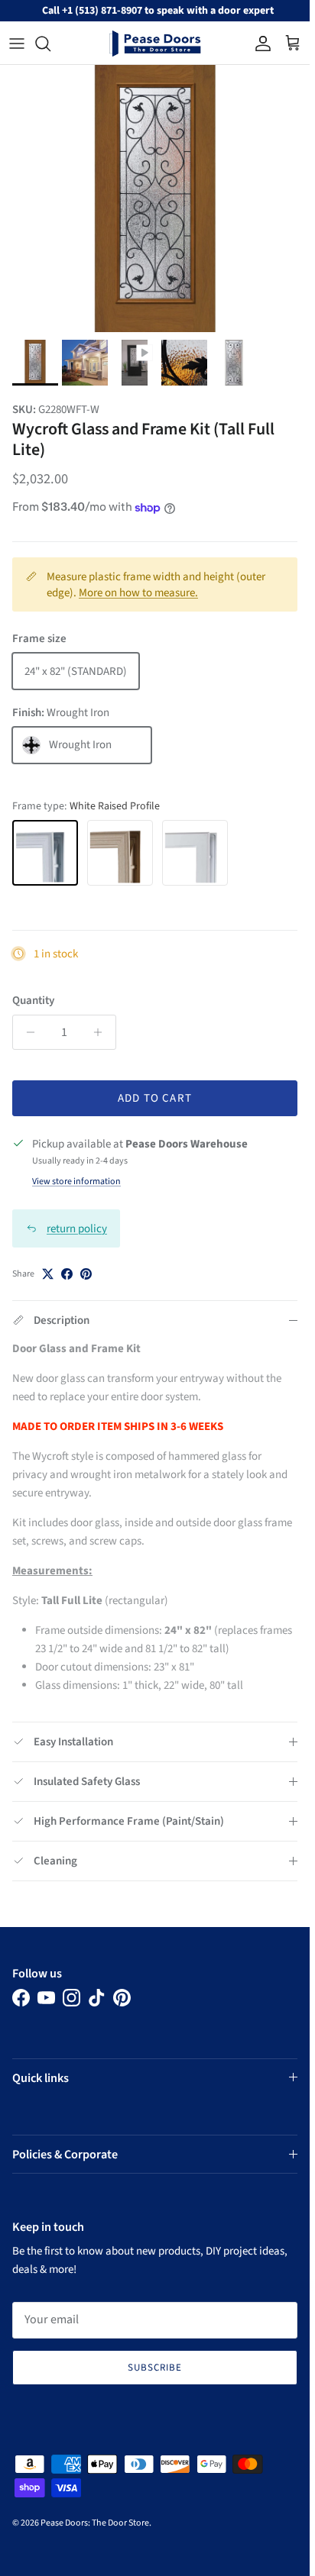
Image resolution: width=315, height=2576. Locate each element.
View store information (76, 1181)
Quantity (33, 1001)
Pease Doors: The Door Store (95, 2523)
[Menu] (17, 44)
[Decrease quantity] (26, 1032)
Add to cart (155, 1098)
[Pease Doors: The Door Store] (155, 44)
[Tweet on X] (48, 1274)
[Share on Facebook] (67, 1274)
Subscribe (155, 2368)
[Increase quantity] (102, 1032)
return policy (77, 1229)
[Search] (50, 44)
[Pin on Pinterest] (86, 1274)
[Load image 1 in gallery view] (155, 199)
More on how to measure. (138, 593)
